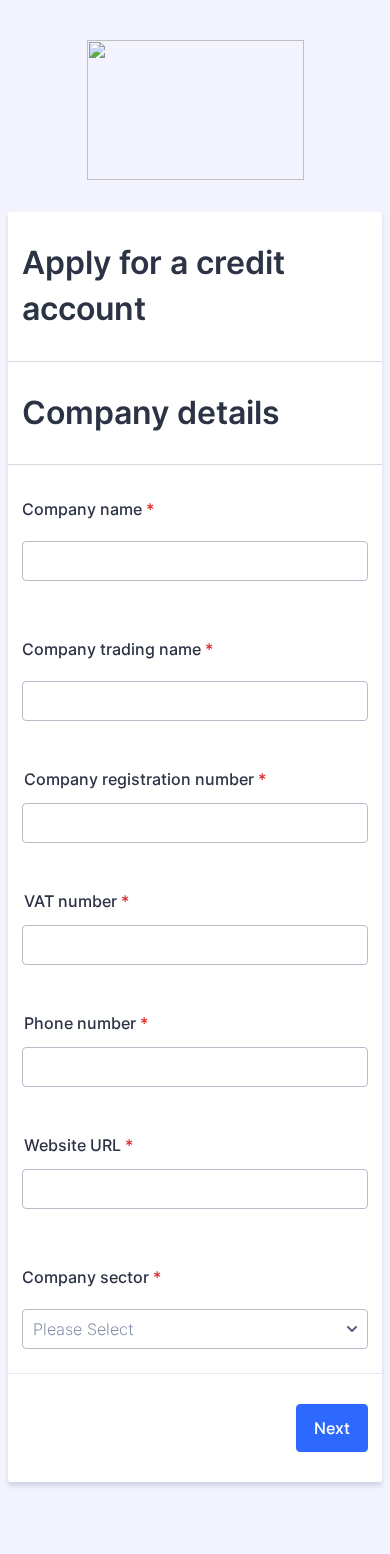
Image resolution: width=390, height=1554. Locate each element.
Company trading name (117, 649)
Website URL (78, 1145)
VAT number (76, 901)
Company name (88, 509)
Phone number (86, 1023)
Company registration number (145, 779)
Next (332, 1428)
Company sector (91, 1277)
